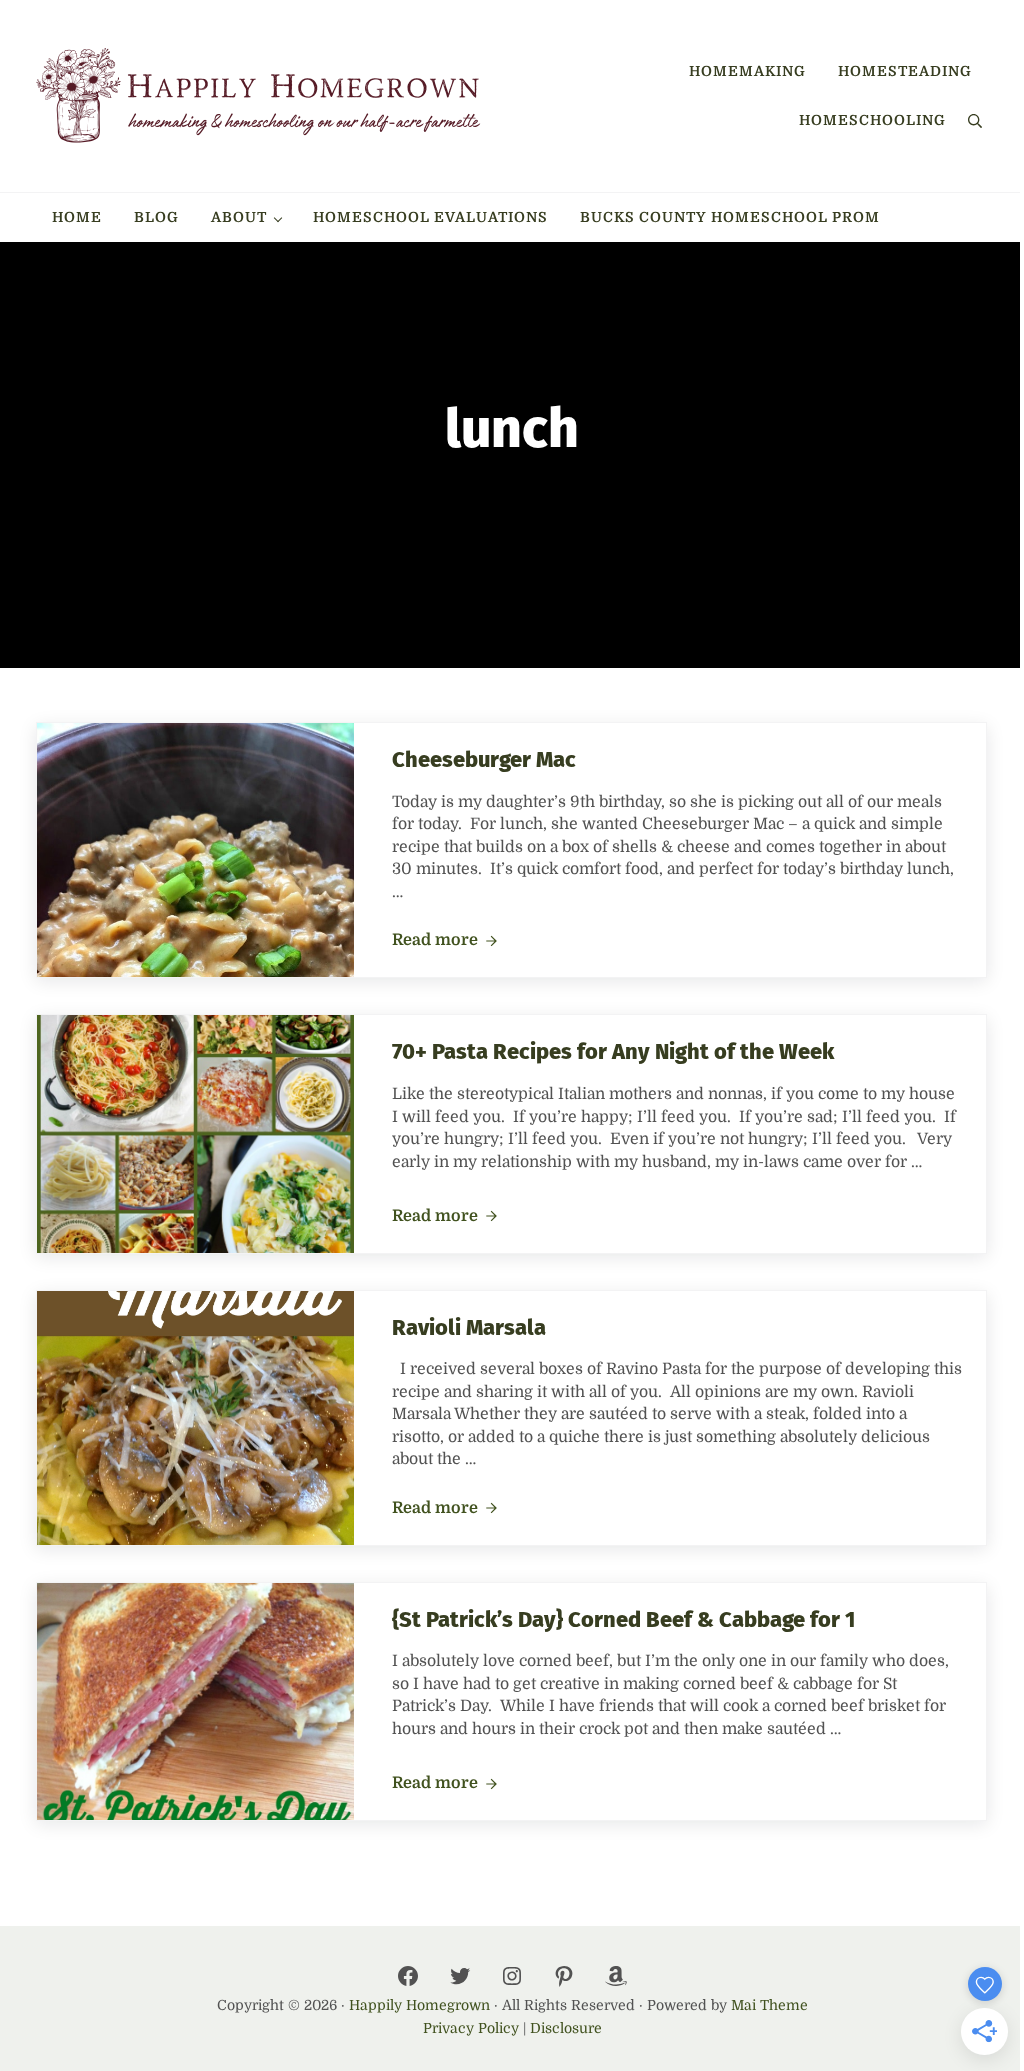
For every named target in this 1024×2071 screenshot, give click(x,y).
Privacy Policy (471, 2028)
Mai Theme (769, 2005)
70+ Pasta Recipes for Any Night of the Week (613, 1052)
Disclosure (566, 2028)
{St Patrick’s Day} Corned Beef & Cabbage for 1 (623, 1620)
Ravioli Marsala (469, 1328)
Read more (445, 941)
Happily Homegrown (419, 2005)
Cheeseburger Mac (484, 760)
